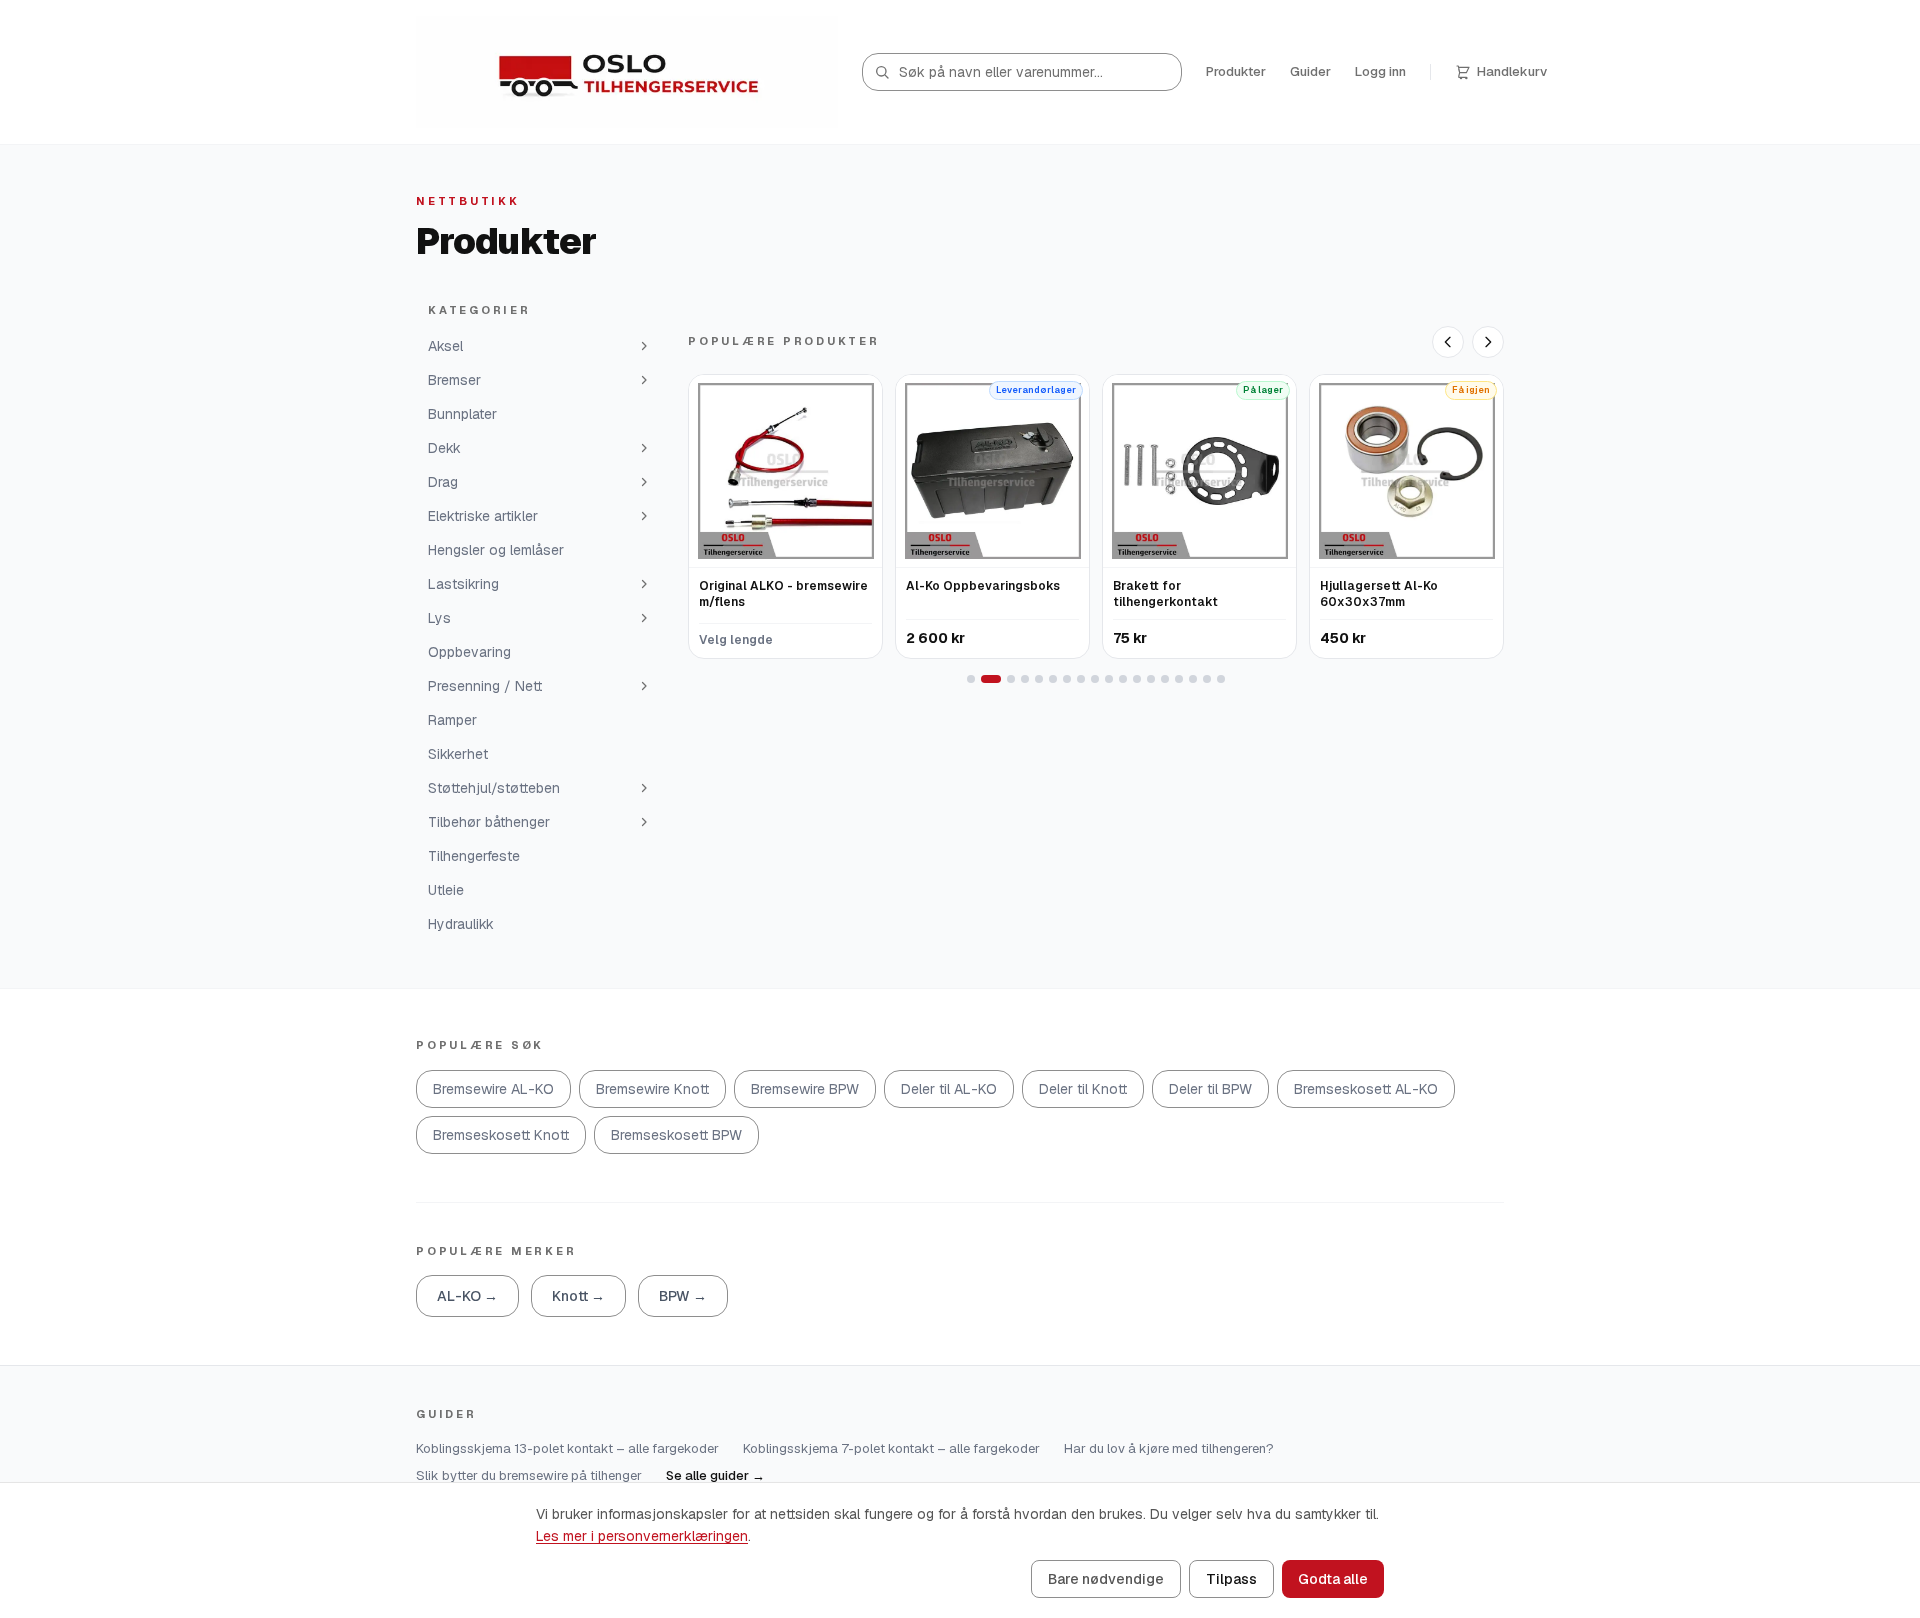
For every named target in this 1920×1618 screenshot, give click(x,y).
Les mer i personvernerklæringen (642, 1536)
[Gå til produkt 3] (1011, 679)
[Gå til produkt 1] (971, 679)
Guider (1310, 71)
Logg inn (1380, 71)
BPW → (683, 1296)
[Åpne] (644, 346)
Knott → (578, 1296)
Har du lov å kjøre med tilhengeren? (1169, 1448)
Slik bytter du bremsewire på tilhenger (529, 1475)
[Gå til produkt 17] (1207, 679)
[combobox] (1022, 72)
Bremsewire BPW (805, 1089)
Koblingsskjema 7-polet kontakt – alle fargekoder (891, 1448)
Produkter (1236, 71)
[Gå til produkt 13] (1151, 679)
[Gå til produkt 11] (1123, 679)
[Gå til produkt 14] (1165, 679)
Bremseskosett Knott (501, 1135)
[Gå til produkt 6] (1053, 679)
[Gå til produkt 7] (1067, 679)
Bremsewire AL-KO (493, 1089)
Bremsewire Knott (652, 1089)
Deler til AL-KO (949, 1089)
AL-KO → (467, 1296)
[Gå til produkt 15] (1179, 679)
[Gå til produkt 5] (1039, 679)
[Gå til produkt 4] (1025, 679)
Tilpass (1231, 1579)
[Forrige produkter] (1448, 342)
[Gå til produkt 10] (1109, 679)
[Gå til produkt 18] (1221, 679)
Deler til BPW (1210, 1089)
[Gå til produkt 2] (991, 679)
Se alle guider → (715, 1475)
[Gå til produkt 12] (1137, 679)
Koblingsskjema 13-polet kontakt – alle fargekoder (567, 1448)
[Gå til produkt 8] (1081, 679)
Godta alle (1333, 1579)
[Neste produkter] (1488, 342)
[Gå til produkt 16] (1193, 679)
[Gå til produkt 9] (1095, 679)
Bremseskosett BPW (676, 1135)
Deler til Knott (1083, 1089)
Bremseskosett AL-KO (1366, 1089)
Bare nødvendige (1106, 1579)
